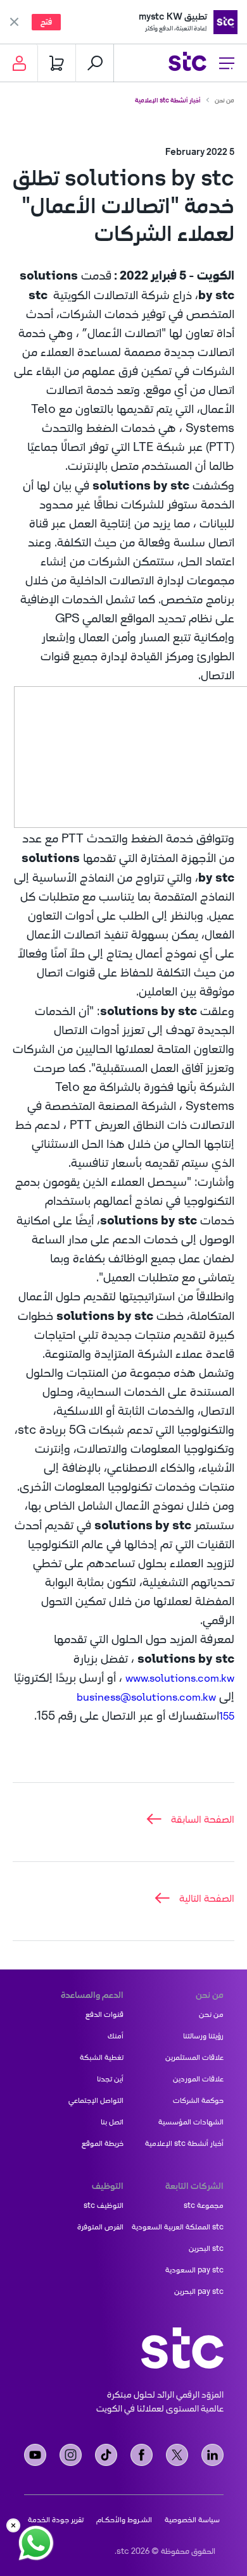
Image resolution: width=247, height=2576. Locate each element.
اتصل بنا (112, 2122)
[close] (13, 2525)
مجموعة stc (204, 2205)
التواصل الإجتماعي (96, 2100)
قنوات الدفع (104, 2014)
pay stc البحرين (199, 2291)
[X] (177, 2455)
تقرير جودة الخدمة (56, 2520)
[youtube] (35, 2455)
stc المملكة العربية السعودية (178, 2227)
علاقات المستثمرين (194, 2057)
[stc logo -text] (182, 2348)
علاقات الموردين (198, 2079)
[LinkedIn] (212, 2455)
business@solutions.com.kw (146, 1697)
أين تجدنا (110, 2079)
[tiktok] (106, 2455)
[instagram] (71, 2455)
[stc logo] (187, 63)
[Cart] (57, 63)
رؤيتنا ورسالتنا (203, 2036)
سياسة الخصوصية (192, 2520)
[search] (95, 63)
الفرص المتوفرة (100, 2227)
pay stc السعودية (194, 2270)
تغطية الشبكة (102, 2057)
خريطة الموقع (103, 2143)
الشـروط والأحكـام (124, 2520)
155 (227, 1716)
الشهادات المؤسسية (191, 2122)
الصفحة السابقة (203, 1819)
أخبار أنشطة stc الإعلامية (168, 100)
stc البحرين (206, 2248)
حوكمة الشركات (198, 2100)
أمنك (116, 2036)
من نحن (225, 100)
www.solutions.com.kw (180, 1678)
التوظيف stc (104, 2205)
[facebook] (142, 2455)
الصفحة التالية (207, 1898)
